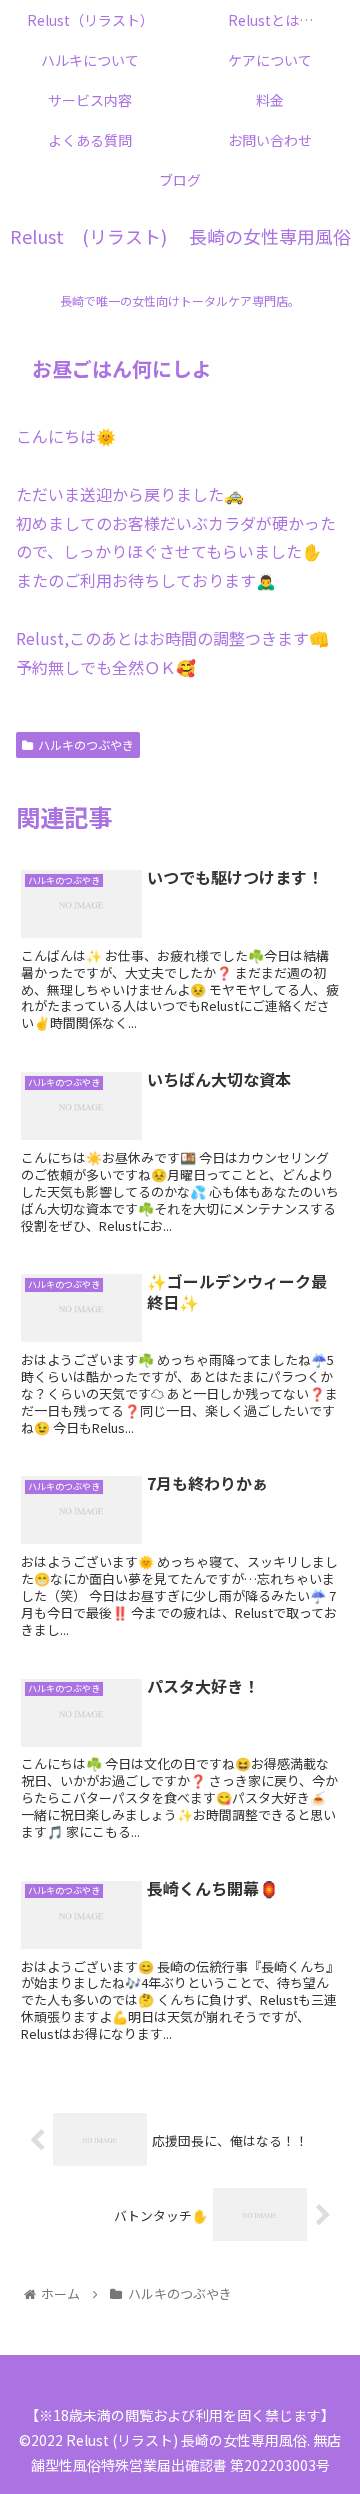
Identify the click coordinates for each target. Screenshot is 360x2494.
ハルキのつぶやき (86, 744)
